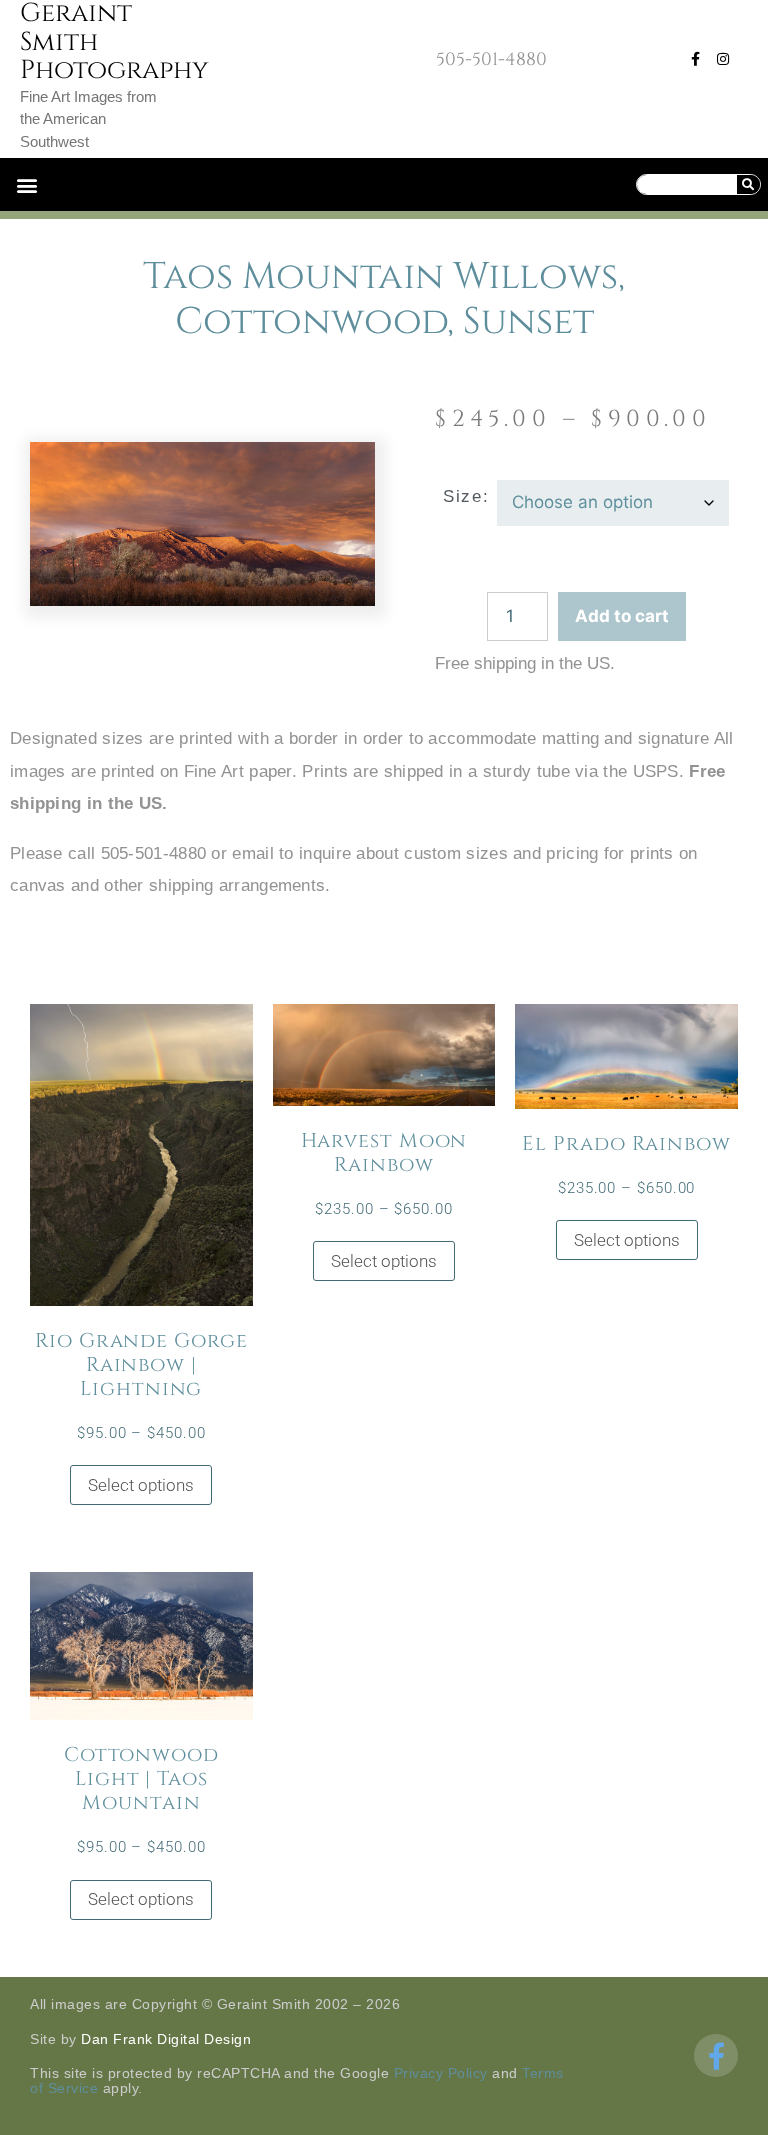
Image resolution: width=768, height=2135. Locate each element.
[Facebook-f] (695, 59)
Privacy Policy (441, 2073)
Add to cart (622, 616)
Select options (141, 1485)
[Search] (748, 184)
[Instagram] (723, 59)
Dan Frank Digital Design (166, 2039)
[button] (26, 184)
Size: (466, 496)
